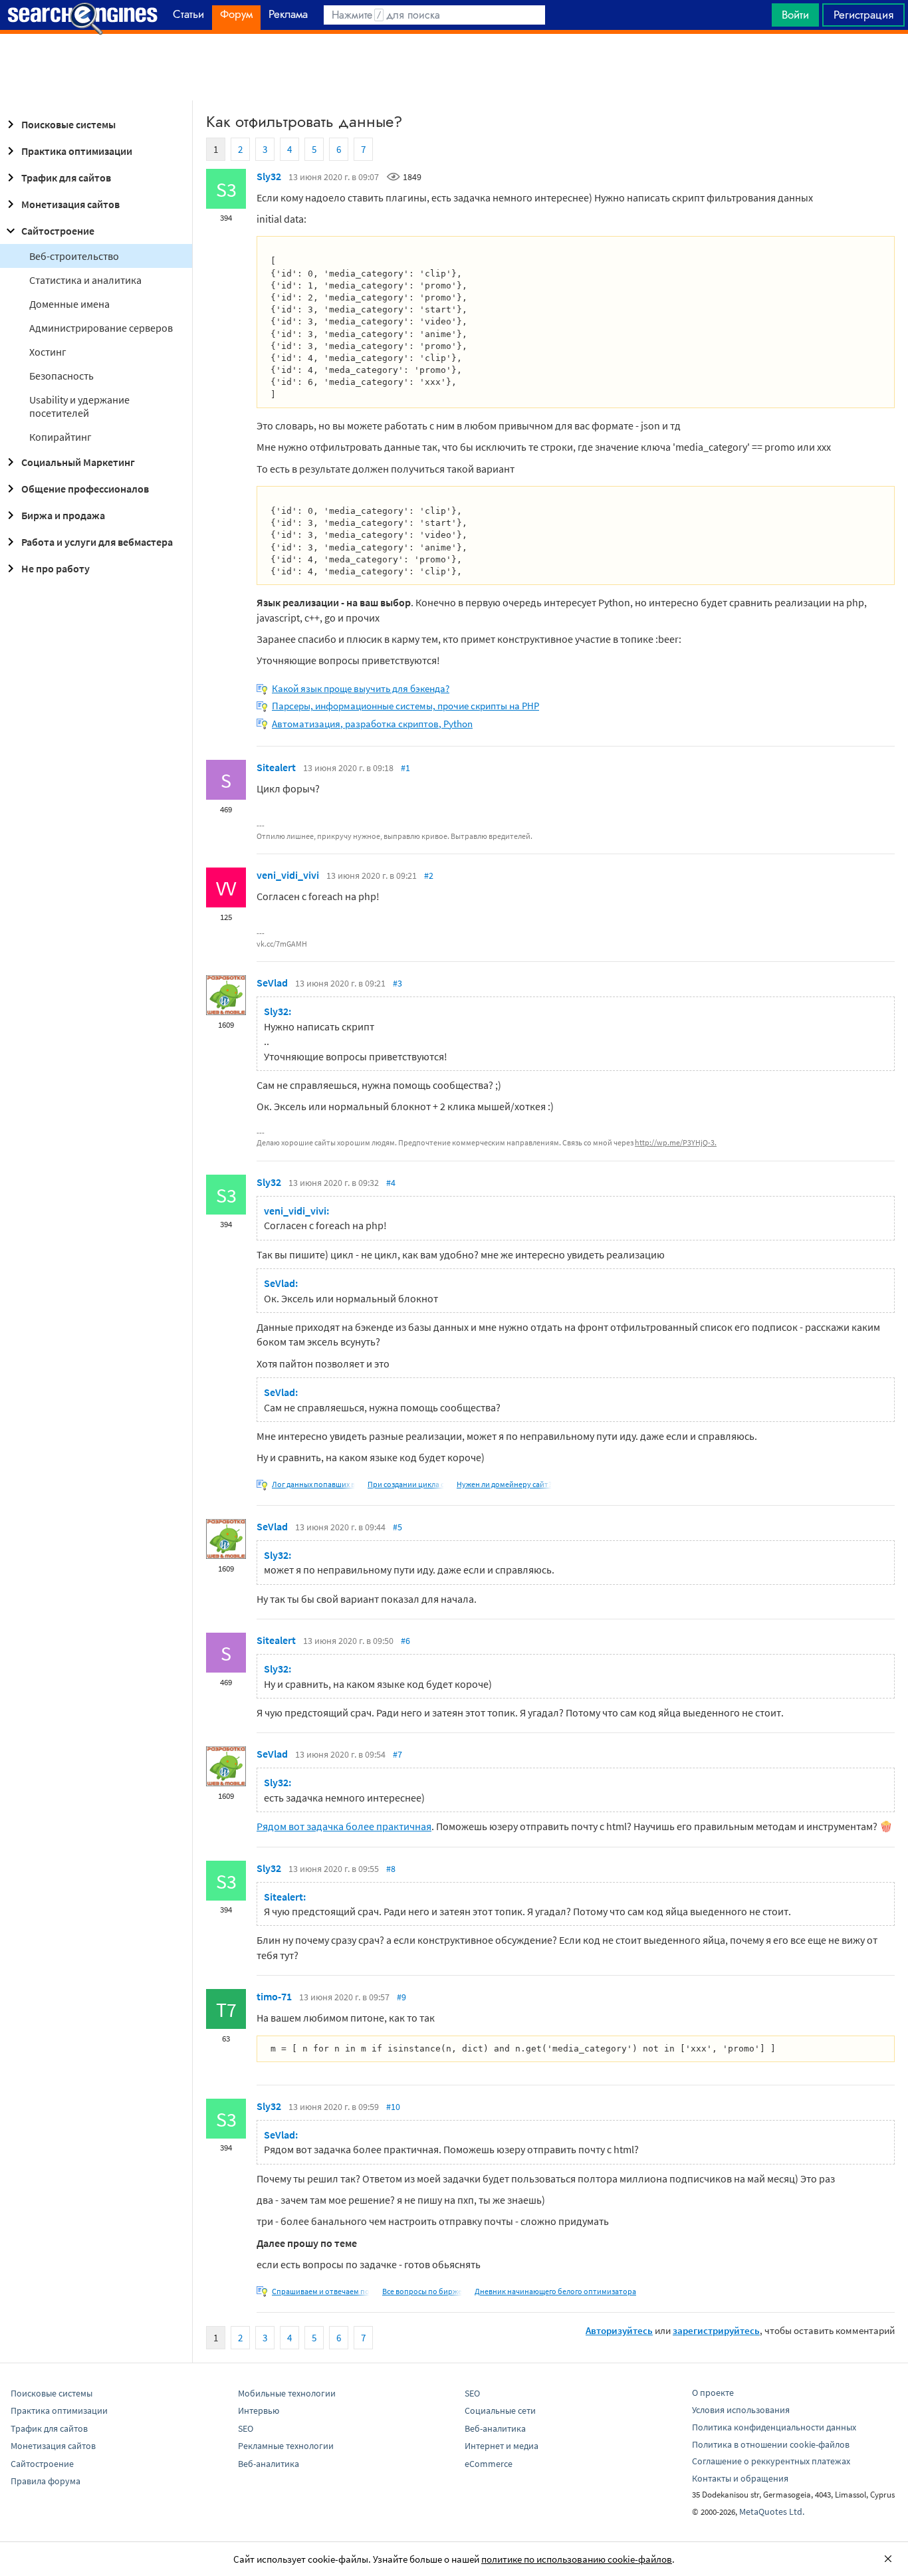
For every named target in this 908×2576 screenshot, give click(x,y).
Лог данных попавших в (313, 1484)
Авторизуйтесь (619, 2330)
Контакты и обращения (740, 2478)
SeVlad (272, 983)
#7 (397, 1754)
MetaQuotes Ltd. (772, 2512)
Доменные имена (69, 304)
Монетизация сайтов (70, 204)
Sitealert (276, 767)
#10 (393, 2107)
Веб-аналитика (269, 2464)
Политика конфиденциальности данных (774, 2427)
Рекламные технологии (286, 2446)
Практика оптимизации (77, 151)
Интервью (259, 2410)
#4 (391, 1183)
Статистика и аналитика (85, 280)
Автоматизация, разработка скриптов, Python (372, 724)
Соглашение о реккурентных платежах (771, 2461)
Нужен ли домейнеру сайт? (504, 1484)
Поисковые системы (68, 124)
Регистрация (863, 15)
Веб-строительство (74, 256)
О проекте (713, 2393)
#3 (397, 983)
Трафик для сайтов (66, 177)
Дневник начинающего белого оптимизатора (555, 2291)
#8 (391, 1869)
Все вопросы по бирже (422, 2291)
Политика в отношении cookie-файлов (771, 2444)
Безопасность (61, 376)
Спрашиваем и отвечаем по (321, 2291)
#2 (429, 876)
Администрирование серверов (101, 328)
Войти (795, 15)
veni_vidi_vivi (288, 875)
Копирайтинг (60, 437)
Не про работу (56, 568)
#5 (397, 1527)
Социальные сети (500, 2410)
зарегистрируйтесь (716, 2330)
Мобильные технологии (287, 2393)
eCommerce (489, 2464)
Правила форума (46, 2481)
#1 (405, 768)
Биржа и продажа (63, 515)
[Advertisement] (454, 67)
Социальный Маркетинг (78, 462)
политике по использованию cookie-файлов (577, 2559)
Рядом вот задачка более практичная (344, 1826)
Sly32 (269, 176)
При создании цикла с (406, 1484)
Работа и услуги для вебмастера (97, 542)
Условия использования (741, 2410)
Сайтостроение (58, 231)
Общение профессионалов (85, 489)
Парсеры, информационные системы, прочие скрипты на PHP (405, 706)
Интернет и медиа (502, 2446)
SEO (246, 2428)
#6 (405, 1641)
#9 (401, 1997)
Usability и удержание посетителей (79, 406)
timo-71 (274, 1996)
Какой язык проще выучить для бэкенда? (361, 688)
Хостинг (48, 352)
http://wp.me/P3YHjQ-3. (676, 1142)
